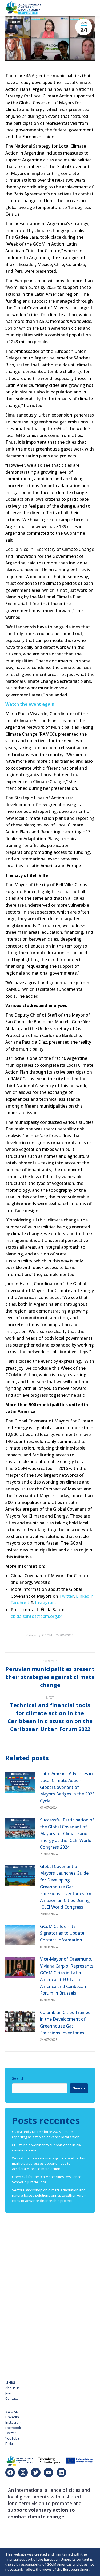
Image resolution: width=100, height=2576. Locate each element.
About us (13, 2388)
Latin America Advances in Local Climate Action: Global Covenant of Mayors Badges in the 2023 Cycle (67, 1787)
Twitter (11, 2433)
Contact (11, 2398)
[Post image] (20, 1782)
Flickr (9, 2444)
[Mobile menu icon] (91, 8)
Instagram (13, 2422)
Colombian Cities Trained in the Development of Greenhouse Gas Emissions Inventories (65, 2023)
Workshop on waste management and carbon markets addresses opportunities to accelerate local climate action (49, 2163)
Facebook (13, 2428)
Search (18, 2078)
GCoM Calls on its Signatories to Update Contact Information (62, 1933)
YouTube (13, 2438)
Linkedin (12, 2417)
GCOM (15, 22)
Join (8, 2393)
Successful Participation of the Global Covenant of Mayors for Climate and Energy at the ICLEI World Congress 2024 (67, 1833)
